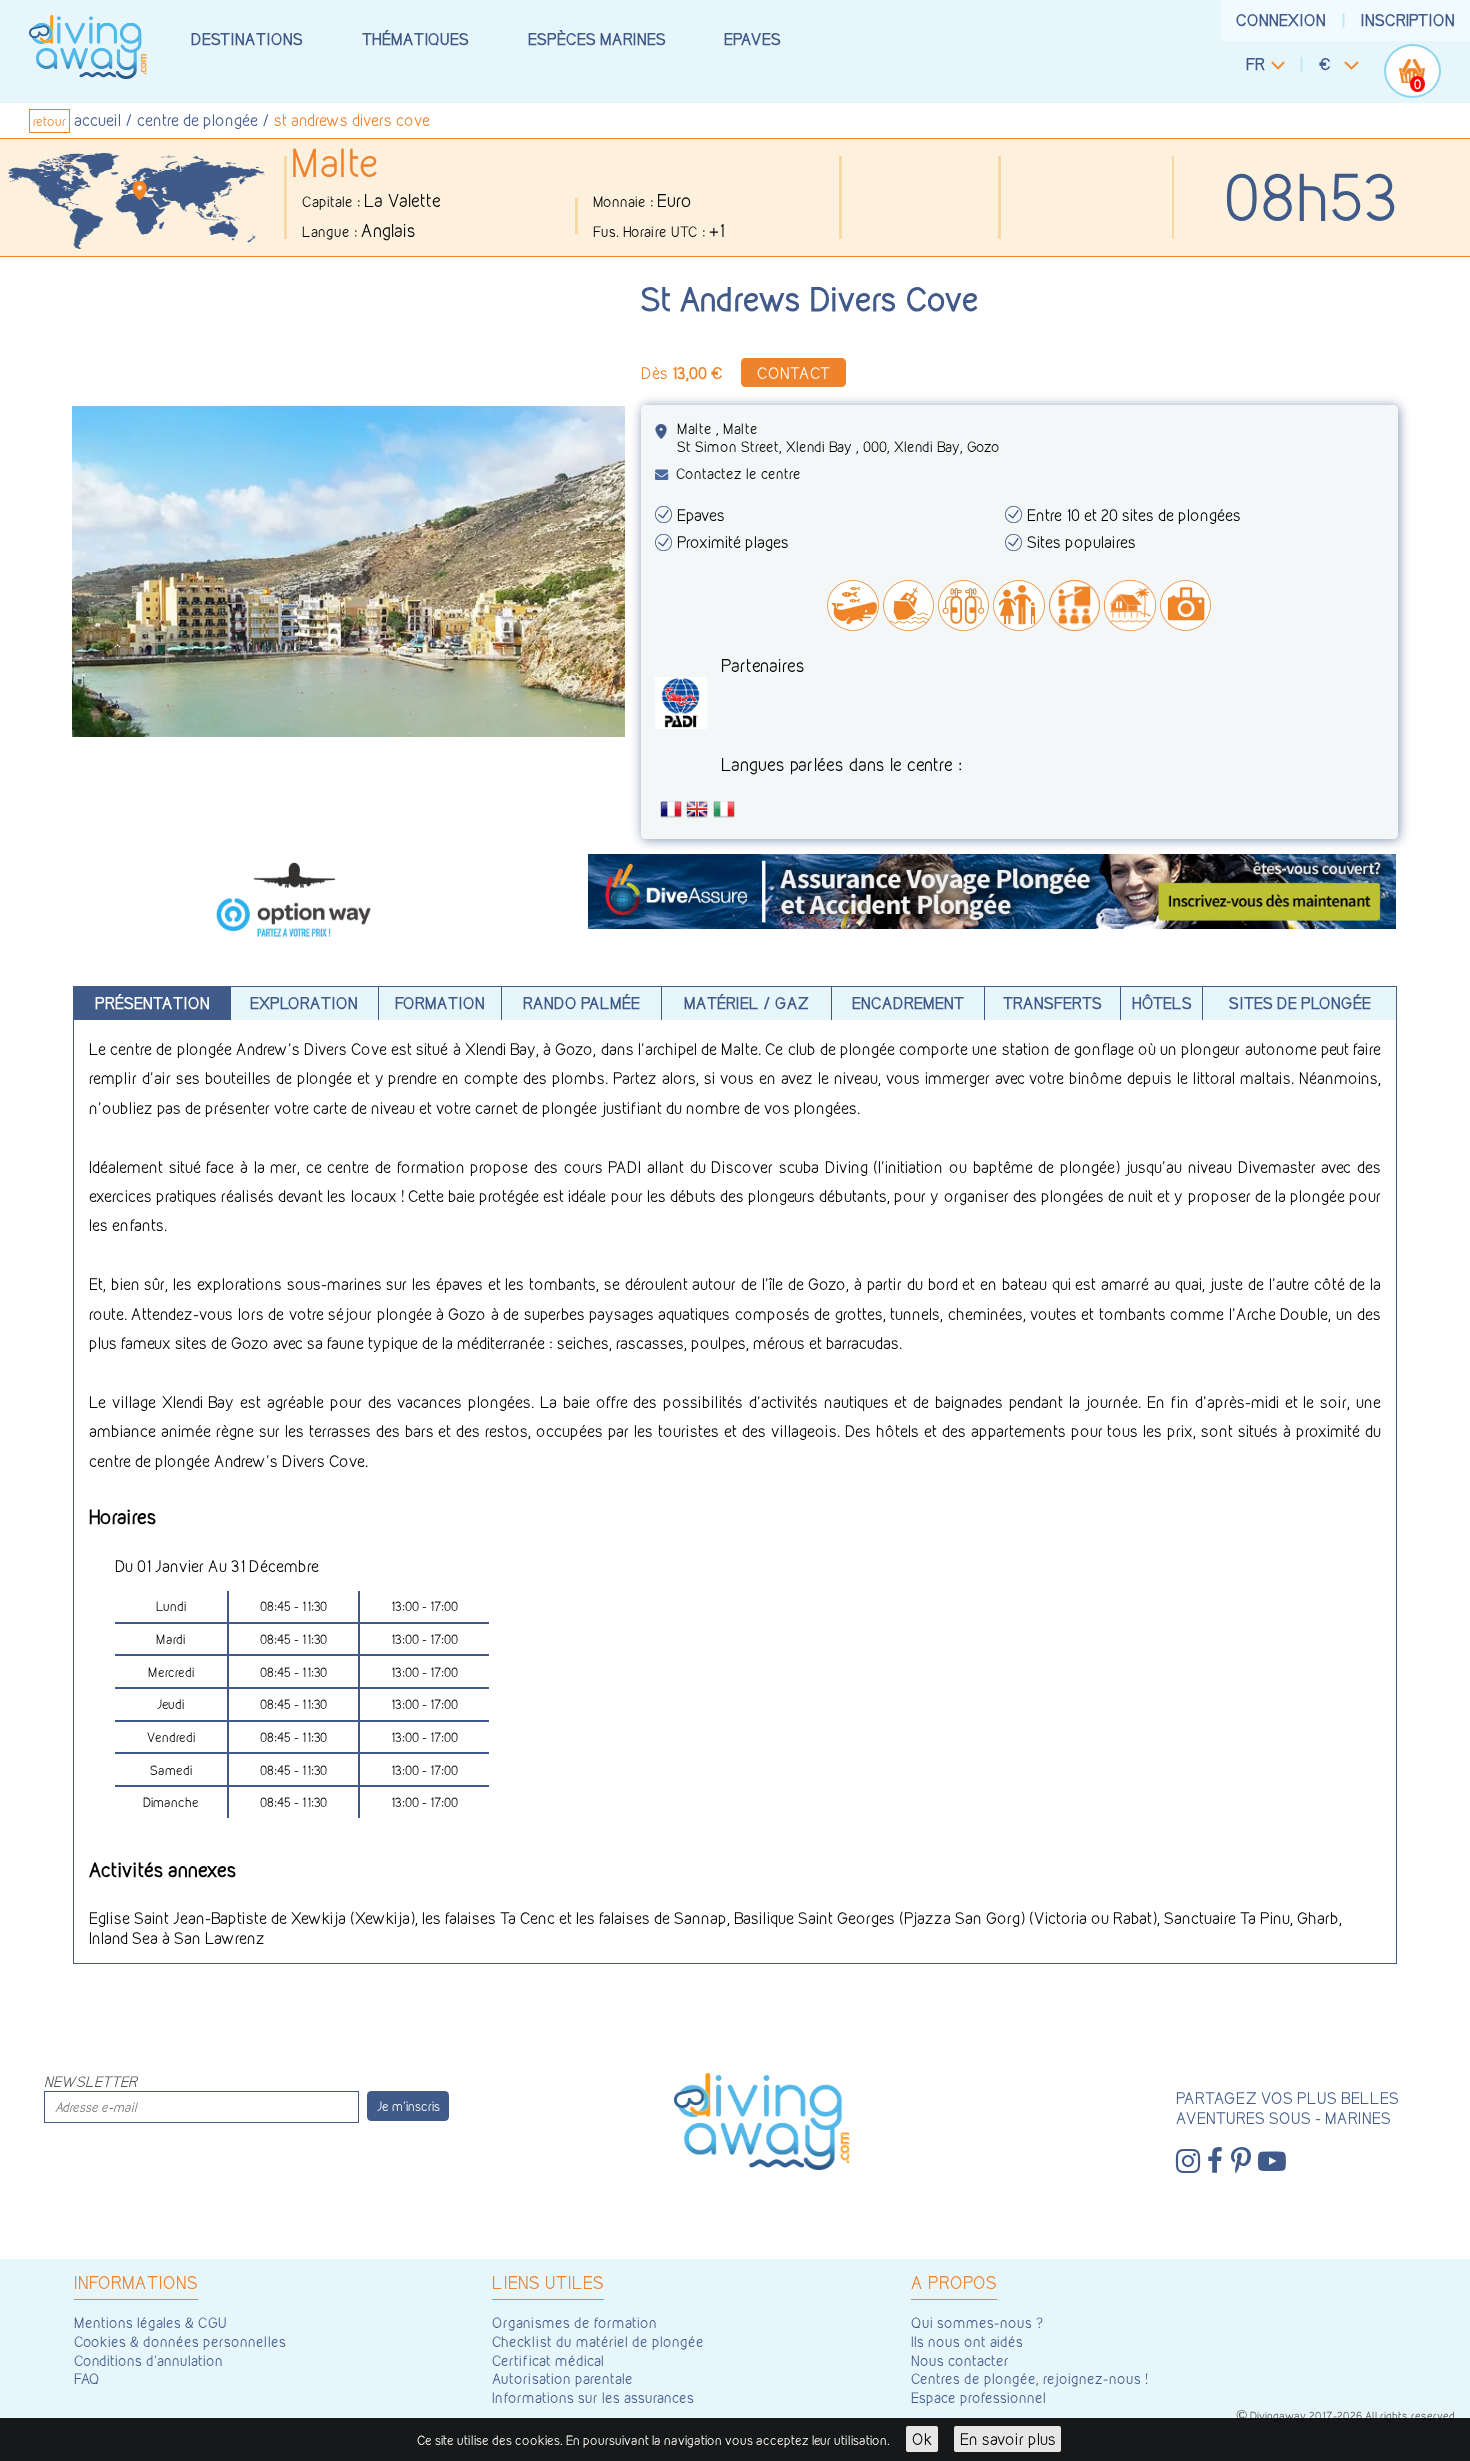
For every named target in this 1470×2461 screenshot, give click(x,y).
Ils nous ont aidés (967, 2342)
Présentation (152, 1003)
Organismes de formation (574, 2323)
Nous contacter (960, 2361)
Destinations (247, 39)
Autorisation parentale (562, 2379)
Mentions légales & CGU (150, 2323)
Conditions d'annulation (148, 2361)
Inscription (1408, 20)
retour (49, 121)
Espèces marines (597, 39)
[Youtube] (1272, 2162)
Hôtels (1162, 1003)
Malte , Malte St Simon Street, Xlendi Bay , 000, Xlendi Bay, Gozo (838, 438)
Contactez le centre (738, 474)
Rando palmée (581, 1003)
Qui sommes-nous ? (977, 2323)
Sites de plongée (1300, 1003)
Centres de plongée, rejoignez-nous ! (1029, 2379)
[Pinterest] (1241, 2162)
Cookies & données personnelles (180, 2342)
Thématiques (415, 39)
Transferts (1052, 1003)
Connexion (1281, 20)
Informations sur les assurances (593, 2398)
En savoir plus (1008, 2439)
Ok (922, 2439)
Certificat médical (548, 2361)
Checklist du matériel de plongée (598, 2342)
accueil (97, 120)
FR (1255, 64)
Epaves (752, 39)
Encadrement (908, 1003)
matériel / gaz (746, 1003)
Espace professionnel (978, 2398)
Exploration (304, 1003)
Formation (440, 1003)
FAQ (87, 2379)
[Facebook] (1215, 2162)
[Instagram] (1188, 2162)
